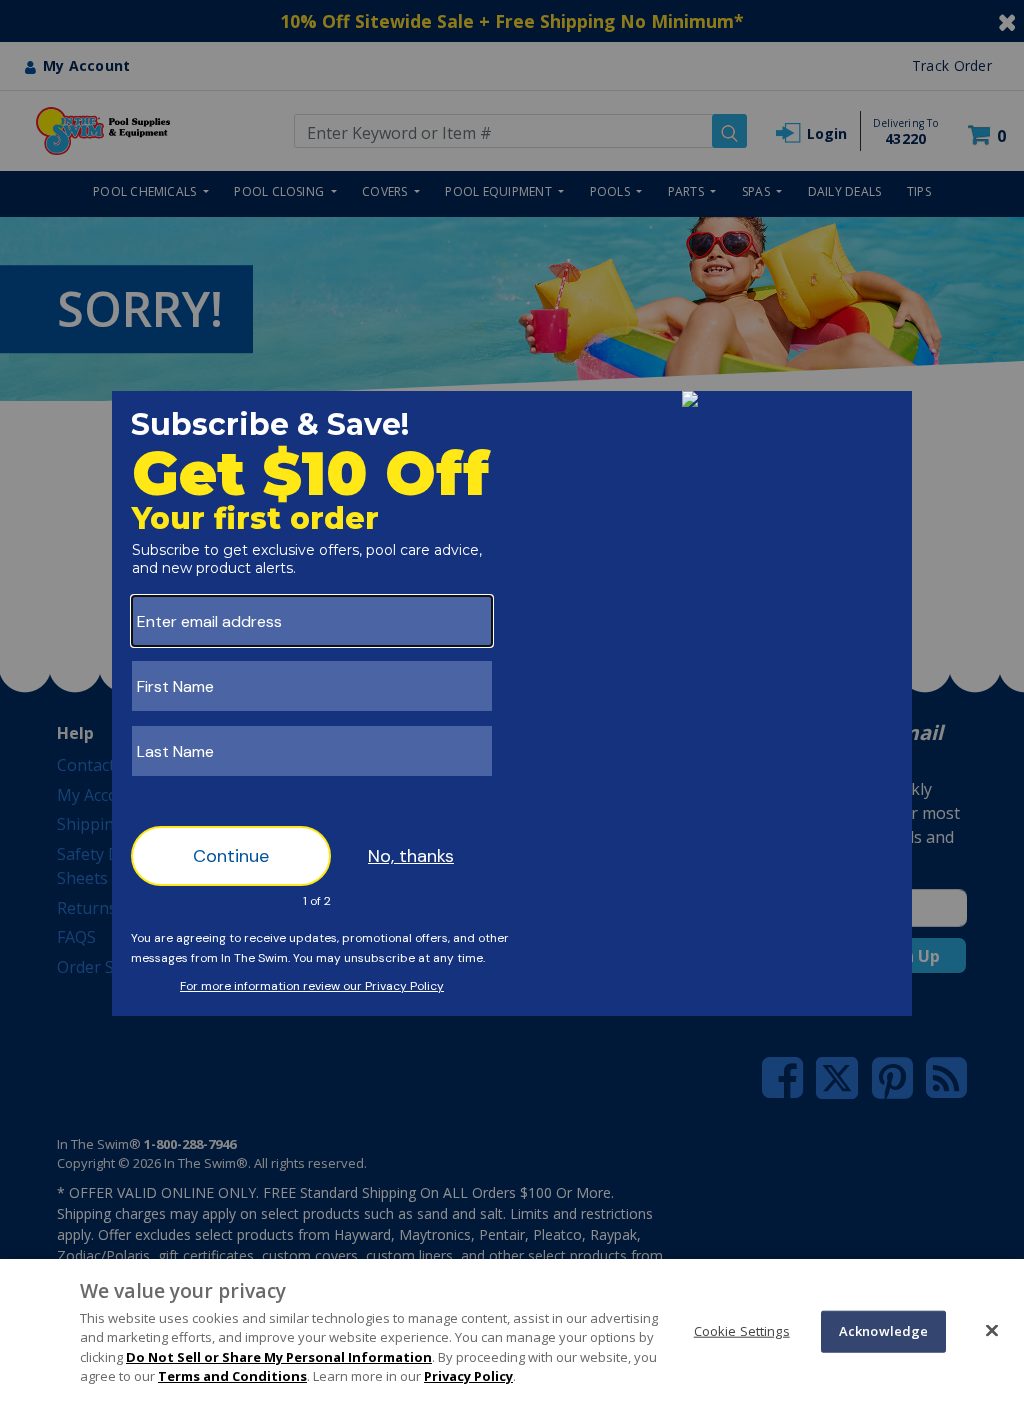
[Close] (992, 1330)
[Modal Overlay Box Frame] (512, 703)
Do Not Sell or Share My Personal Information (279, 1357)
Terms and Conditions (232, 1376)
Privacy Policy (468, 1376)
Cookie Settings (742, 1331)
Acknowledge (883, 1331)
